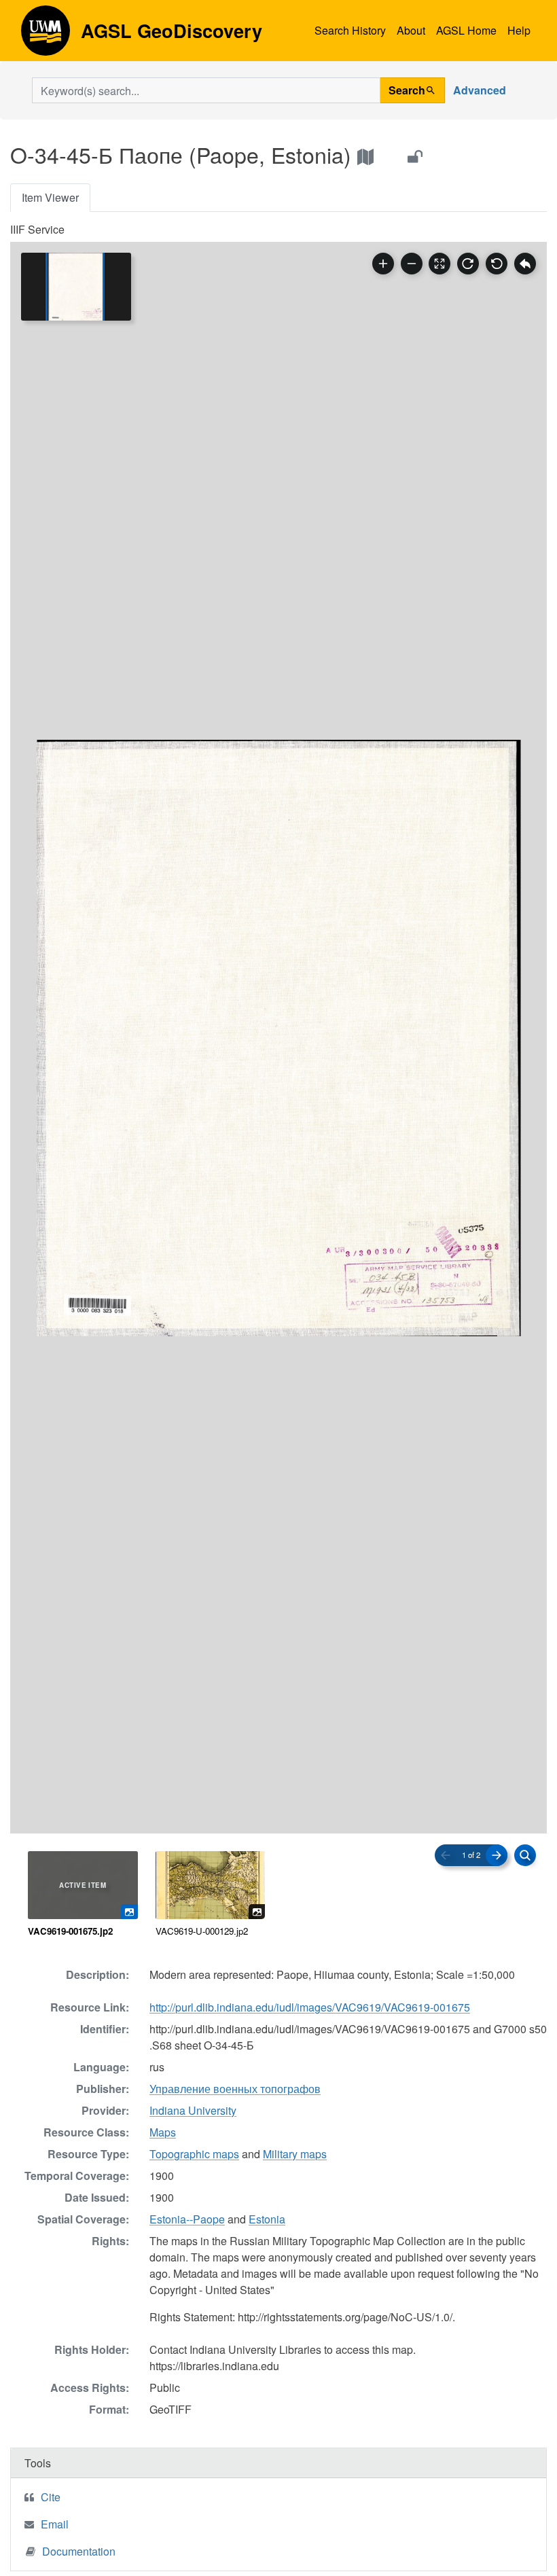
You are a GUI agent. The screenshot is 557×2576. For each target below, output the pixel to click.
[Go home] (525, 264)
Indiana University (193, 2110)
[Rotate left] (497, 264)
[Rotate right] (468, 264)
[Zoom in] (383, 264)
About (411, 30)
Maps (163, 2132)
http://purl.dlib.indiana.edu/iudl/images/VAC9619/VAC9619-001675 (310, 2007)
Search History (350, 30)
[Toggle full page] (439, 264)
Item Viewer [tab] (50, 197)
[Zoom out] (412, 264)
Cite (51, 2497)
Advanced (480, 90)
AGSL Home (466, 30)
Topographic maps (194, 2154)
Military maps (295, 2154)
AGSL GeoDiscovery (46, 35)
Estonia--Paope (187, 2219)
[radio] (83, 1895)
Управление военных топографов (235, 2089)
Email (55, 2524)
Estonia (267, 2219)
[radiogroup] (278, 1895)
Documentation (79, 2551)
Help (519, 30)
